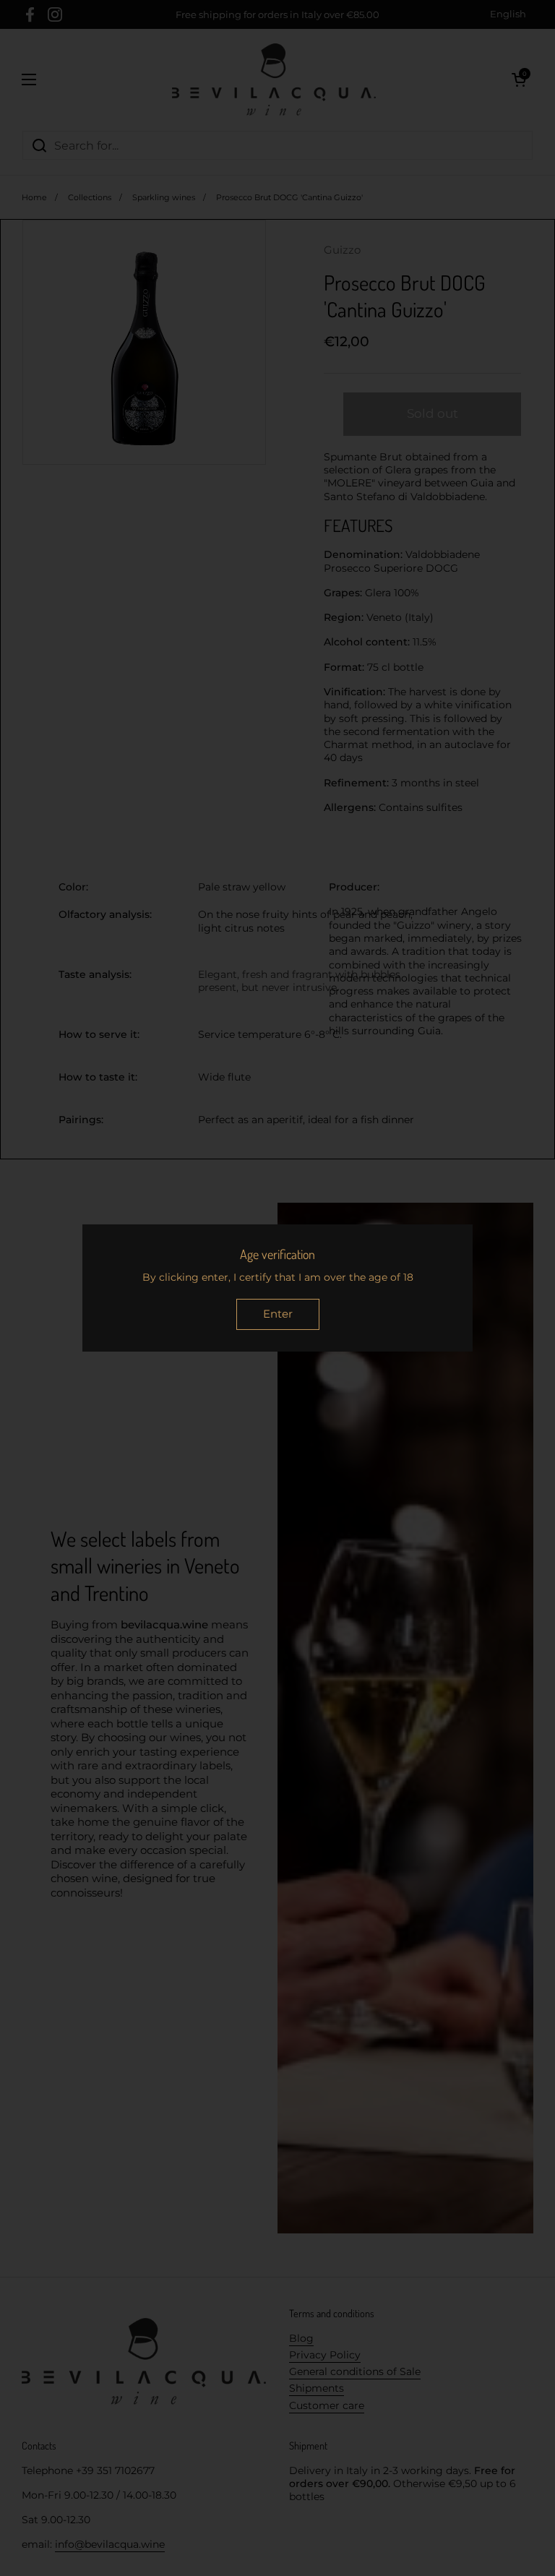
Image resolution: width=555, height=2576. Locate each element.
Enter (278, 1314)
